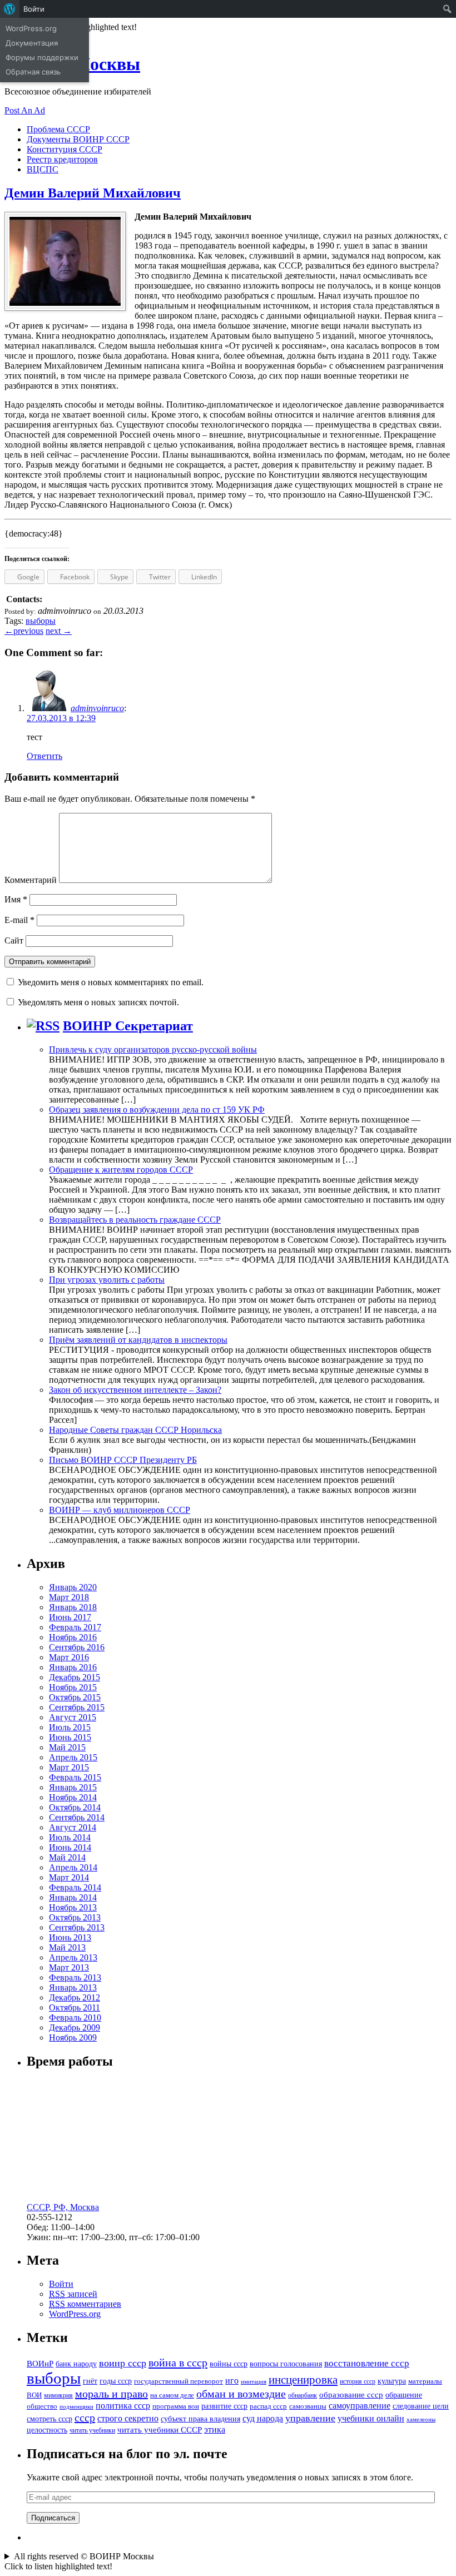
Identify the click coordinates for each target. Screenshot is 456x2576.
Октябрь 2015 (75, 1697)
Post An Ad (25, 110)
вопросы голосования (286, 2364)
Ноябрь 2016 (73, 1637)
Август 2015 (73, 1717)
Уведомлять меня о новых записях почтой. (98, 1002)
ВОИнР (40, 2363)
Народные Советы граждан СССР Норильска (135, 1430)
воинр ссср (123, 2363)
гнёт (90, 2381)
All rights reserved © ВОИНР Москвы (84, 2556)
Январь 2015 (73, 1787)
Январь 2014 (73, 1897)
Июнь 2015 (70, 1737)
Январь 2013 (73, 1987)
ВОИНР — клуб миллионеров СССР (120, 1510)
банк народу (76, 2364)
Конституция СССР (65, 149)
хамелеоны (421, 2419)
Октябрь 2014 (75, 1807)
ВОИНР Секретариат (128, 1026)
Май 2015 (67, 1747)
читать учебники (92, 2430)
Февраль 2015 (75, 1777)
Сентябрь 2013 (77, 1927)
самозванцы (308, 2406)
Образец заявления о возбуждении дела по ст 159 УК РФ (157, 1110)
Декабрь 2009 (75, 2027)
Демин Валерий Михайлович (93, 193)
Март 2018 (69, 1597)
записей (73, 2294)
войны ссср (229, 2364)
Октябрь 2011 (75, 2007)
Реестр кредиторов (62, 159)
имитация (254, 2382)
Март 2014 (69, 1877)
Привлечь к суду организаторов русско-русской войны (153, 1049)
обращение (404, 2395)
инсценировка (303, 2380)
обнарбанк (303, 2395)
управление (310, 2418)
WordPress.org (75, 2314)
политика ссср (123, 2406)
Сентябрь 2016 (77, 1647)
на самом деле (172, 2395)
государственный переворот (179, 2381)
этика (215, 2429)
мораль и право (111, 2394)
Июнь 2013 (70, 1937)
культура (392, 2381)
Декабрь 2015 (75, 1677)
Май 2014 (67, 1857)
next (59, 631)
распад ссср (268, 2406)
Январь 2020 (73, 1587)
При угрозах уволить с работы (107, 1280)
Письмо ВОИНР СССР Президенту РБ (123, 1460)
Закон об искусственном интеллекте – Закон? (135, 1390)
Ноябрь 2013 (73, 1907)
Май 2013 (67, 1947)
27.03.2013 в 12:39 (61, 718)
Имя (16, 899)
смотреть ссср (49, 2419)
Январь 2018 (73, 1607)
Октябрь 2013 (75, 1917)
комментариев (85, 2304)
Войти (61, 2284)
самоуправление (360, 2406)
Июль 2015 (70, 1727)
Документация (32, 43)
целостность (47, 2430)
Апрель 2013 (73, 1957)
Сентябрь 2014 (77, 1817)
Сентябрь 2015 (77, 1707)
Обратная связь (33, 72)
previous (24, 631)
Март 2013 (69, 1967)
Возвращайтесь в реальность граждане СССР (135, 1220)
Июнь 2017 (70, 1617)
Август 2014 (73, 1827)
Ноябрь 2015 (73, 1687)
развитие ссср (224, 2406)
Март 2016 (69, 1657)
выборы (41, 621)
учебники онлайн (371, 2418)
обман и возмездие (241, 2394)
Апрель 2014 (73, 1867)
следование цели (421, 2406)
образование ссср (351, 2394)
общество (42, 2406)
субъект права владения (200, 2419)
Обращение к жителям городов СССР (121, 1170)
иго (232, 2381)
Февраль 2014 (75, 1887)
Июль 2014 (70, 1837)
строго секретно (128, 2418)
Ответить (44, 756)
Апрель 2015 (73, 1757)
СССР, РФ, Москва (63, 2207)
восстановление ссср (367, 2363)
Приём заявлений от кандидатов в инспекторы (138, 1340)
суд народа (263, 2418)
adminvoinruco (97, 708)
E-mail (19, 920)
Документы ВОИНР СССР (78, 139)
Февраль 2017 (75, 1627)
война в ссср (178, 2362)
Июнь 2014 (70, 1847)
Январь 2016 (73, 1667)
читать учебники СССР (160, 2429)
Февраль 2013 (75, 1977)
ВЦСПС (43, 169)
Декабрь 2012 (75, 1997)
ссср (85, 2418)
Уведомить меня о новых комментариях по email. (111, 982)
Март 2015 (69, 1767)
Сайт (14, 940)
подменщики (76, 2407)
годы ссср (116, 2381)
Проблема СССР (58, 129)
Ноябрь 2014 (73, 1797)
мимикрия (58, 2395)
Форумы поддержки (42, 57)
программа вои (176, 2406)
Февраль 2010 (75, 2017)
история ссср (358, 2381)
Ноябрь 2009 (73, 2038)
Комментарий (31, 880)
